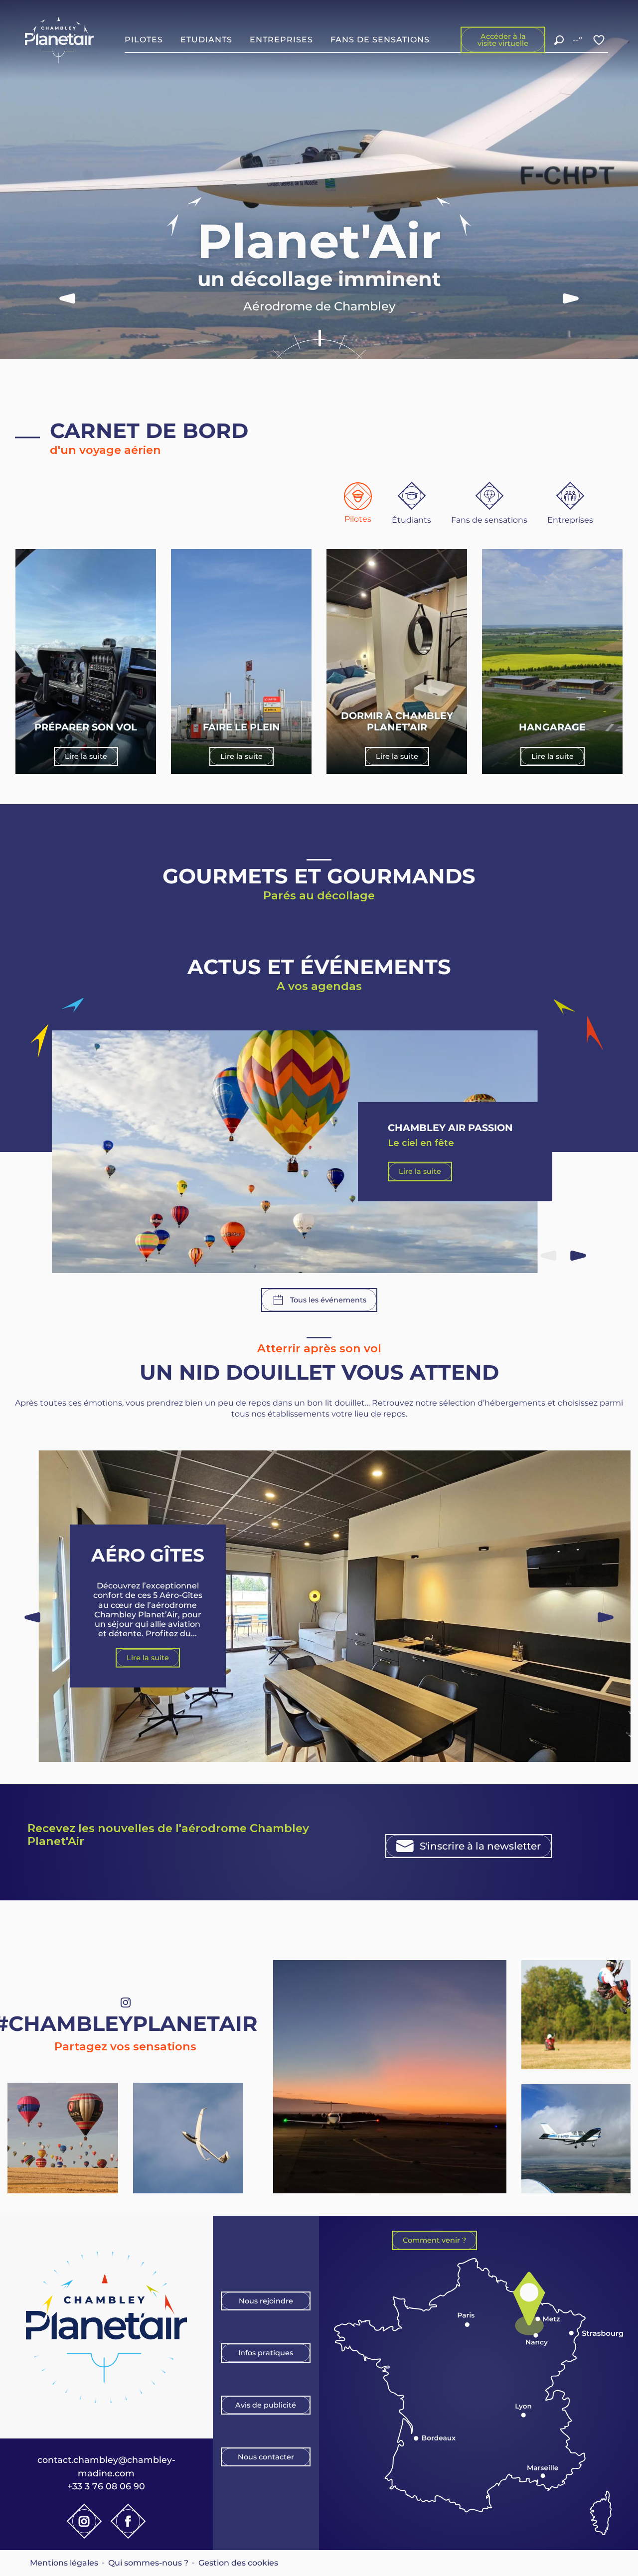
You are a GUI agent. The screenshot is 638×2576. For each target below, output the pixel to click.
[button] (559, 40)
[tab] (358, 503)
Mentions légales (64, 2563)
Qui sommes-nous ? (148, 2563)
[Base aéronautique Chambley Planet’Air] (60, 40)
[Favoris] (600, 40)
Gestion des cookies (238, 2563)
